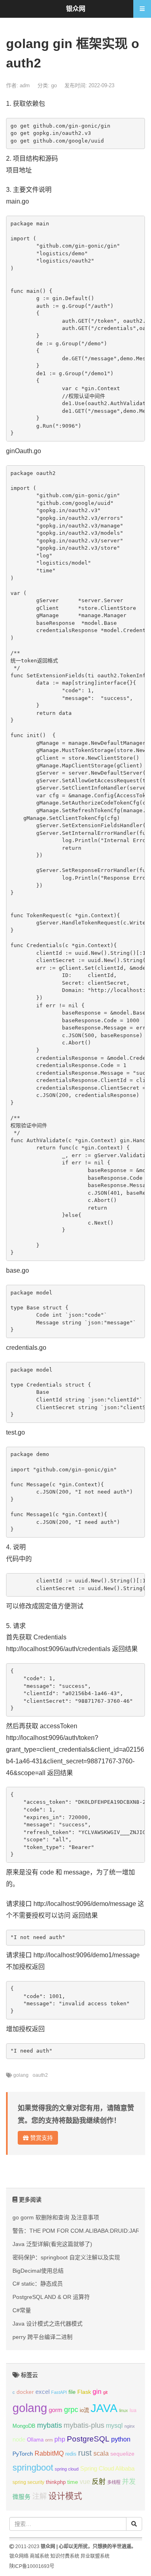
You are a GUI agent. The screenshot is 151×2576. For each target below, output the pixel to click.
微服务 (22, 2497)
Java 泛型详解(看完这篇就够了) (52, 2244)
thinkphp (56, 2482)
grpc (71, 2410)
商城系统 (39, 2556)
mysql (114, 2426)
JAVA (104, 2408)
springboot (33, 2468)
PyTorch (23, 2454)
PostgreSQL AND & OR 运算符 (51, 2297)
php (60, 2439)
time (73, 2482)
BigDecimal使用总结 (38, 2271)
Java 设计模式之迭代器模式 (48, 2324)
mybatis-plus (84, 2425)
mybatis (50, 2425)
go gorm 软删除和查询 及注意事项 (56, 2217)
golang (21, 2075)
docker (25, 2392)
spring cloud (67, 2469)
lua (133, 2410)
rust (85, 2453)
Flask (84, 2392)
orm (49, 2440)
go (54, 85)
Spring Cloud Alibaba (107, 2469)
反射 (99, 2482)
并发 (129, 2482)
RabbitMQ (49, 2453)
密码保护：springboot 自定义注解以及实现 (66, 2257)
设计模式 (65, 2496)
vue (85, 2482)
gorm (56, 2410)
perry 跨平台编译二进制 (42, 2337)
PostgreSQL (88, 2439)
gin (97, 2392)
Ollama (35, 2440)
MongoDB (24, 2426)
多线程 (114, 2482)
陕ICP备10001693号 (32, 2566)
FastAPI (59, 2392)
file (72, 2392)
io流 (84, 2410)
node (19, 2439)
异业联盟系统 (95, 2556)
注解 (39, 2496)
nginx (130, 2426)
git (105, 2392)
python (121, 2439)
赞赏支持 (41, 2138)
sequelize (122, 2454)
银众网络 (19, 2556)
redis (71, 2454)
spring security (28, 2482)
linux (124, 2410)
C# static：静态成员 (38, 2284)
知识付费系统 (65, 2556)
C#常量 (22, 2310)
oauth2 (40, 2075)
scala (101, 2453)
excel (42, 2392)
